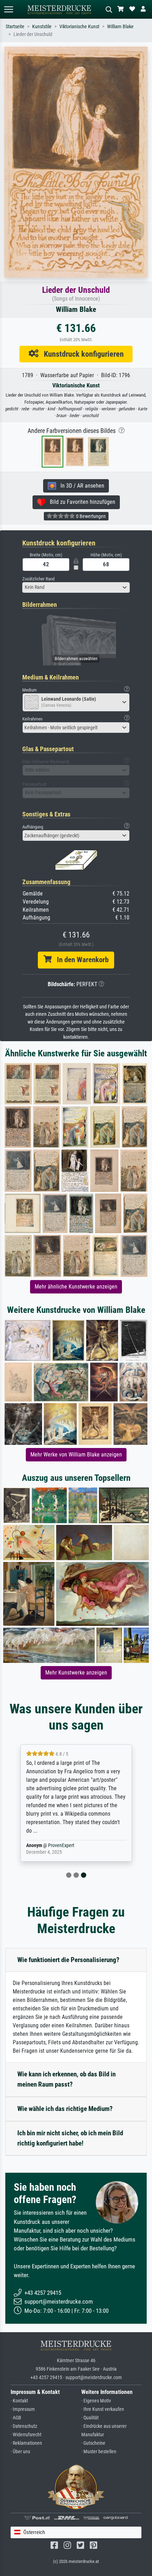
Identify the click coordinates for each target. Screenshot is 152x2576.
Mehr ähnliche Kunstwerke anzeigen (76, 1287)
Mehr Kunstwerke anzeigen (76, 1673)
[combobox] (76, 587)
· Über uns (20, 2452)
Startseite (15, 27)
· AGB (16, 2418)
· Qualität (90, 2418)
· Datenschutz (24, 2426)
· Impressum (23, 2409)
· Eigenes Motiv (96, 2401)
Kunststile (42, 27)
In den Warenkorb (80, 960)
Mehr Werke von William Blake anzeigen (76, 1455)
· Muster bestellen (99, 2452)
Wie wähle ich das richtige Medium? (65, 2109)
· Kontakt (19, 2401)
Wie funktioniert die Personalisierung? (68, 1960)
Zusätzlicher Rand (38, 579)
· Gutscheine (93, 2443)
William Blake (120, 27)
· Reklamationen (26, 2443)
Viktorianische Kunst (79, 27)
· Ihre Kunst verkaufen (103, 2409)
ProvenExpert (61, 1845)
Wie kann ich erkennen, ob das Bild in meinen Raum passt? (66, 2079)
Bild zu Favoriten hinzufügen (80, 502)
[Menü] (8, 9)
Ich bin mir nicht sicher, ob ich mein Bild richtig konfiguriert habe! (70, 2138)
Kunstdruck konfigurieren (81, 354)
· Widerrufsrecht (26, 2435)
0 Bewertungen (90, 516)
